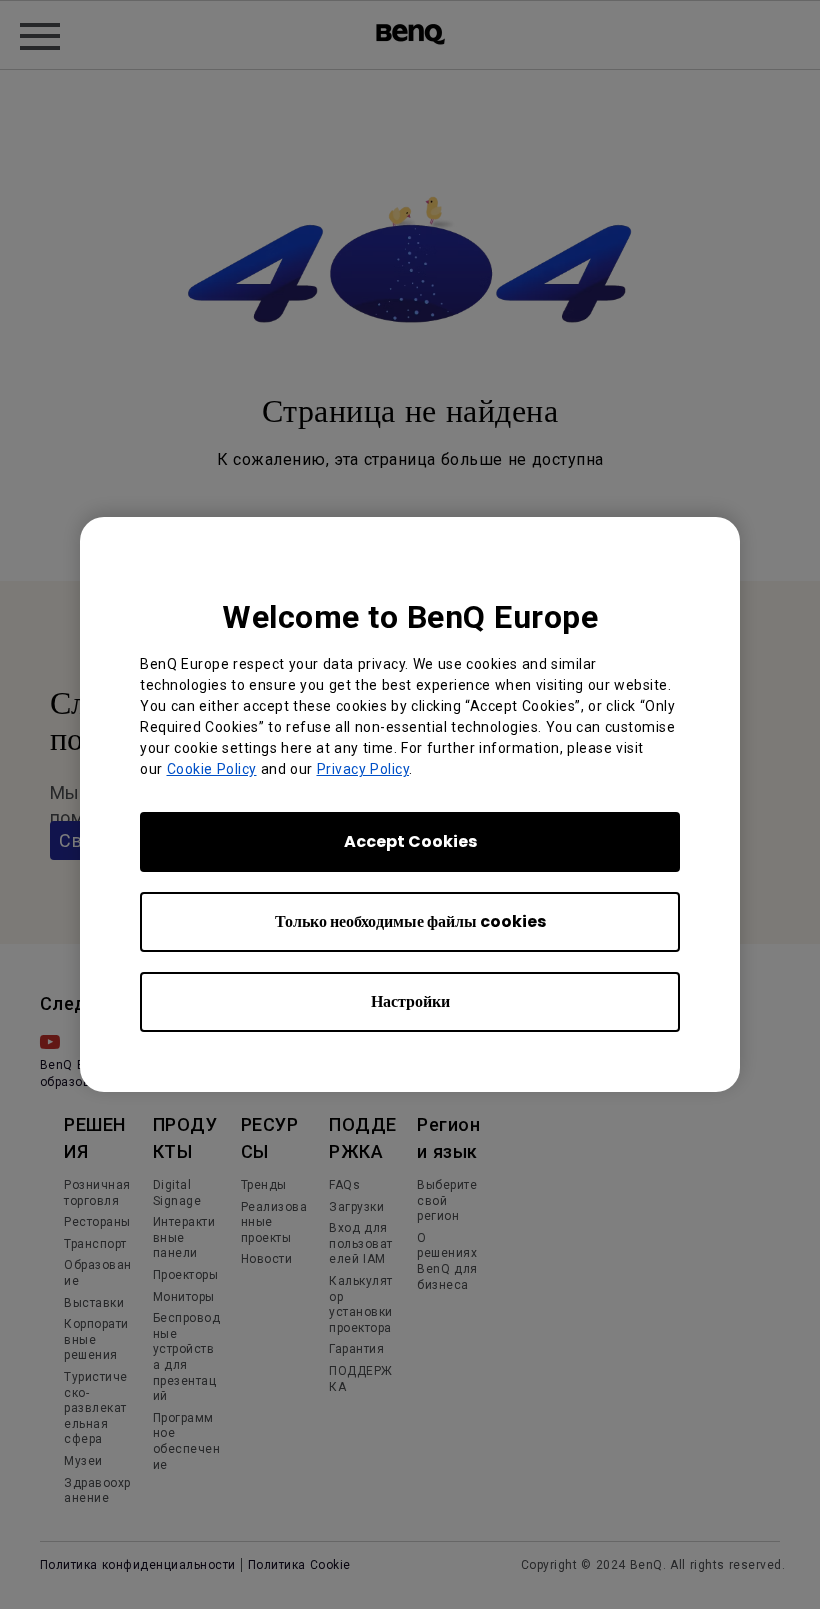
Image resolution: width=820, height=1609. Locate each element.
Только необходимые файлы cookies (410, 921)
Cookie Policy (212, 769)
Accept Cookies (410, 841)
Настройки (410, 1001)
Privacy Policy (363, 769)
